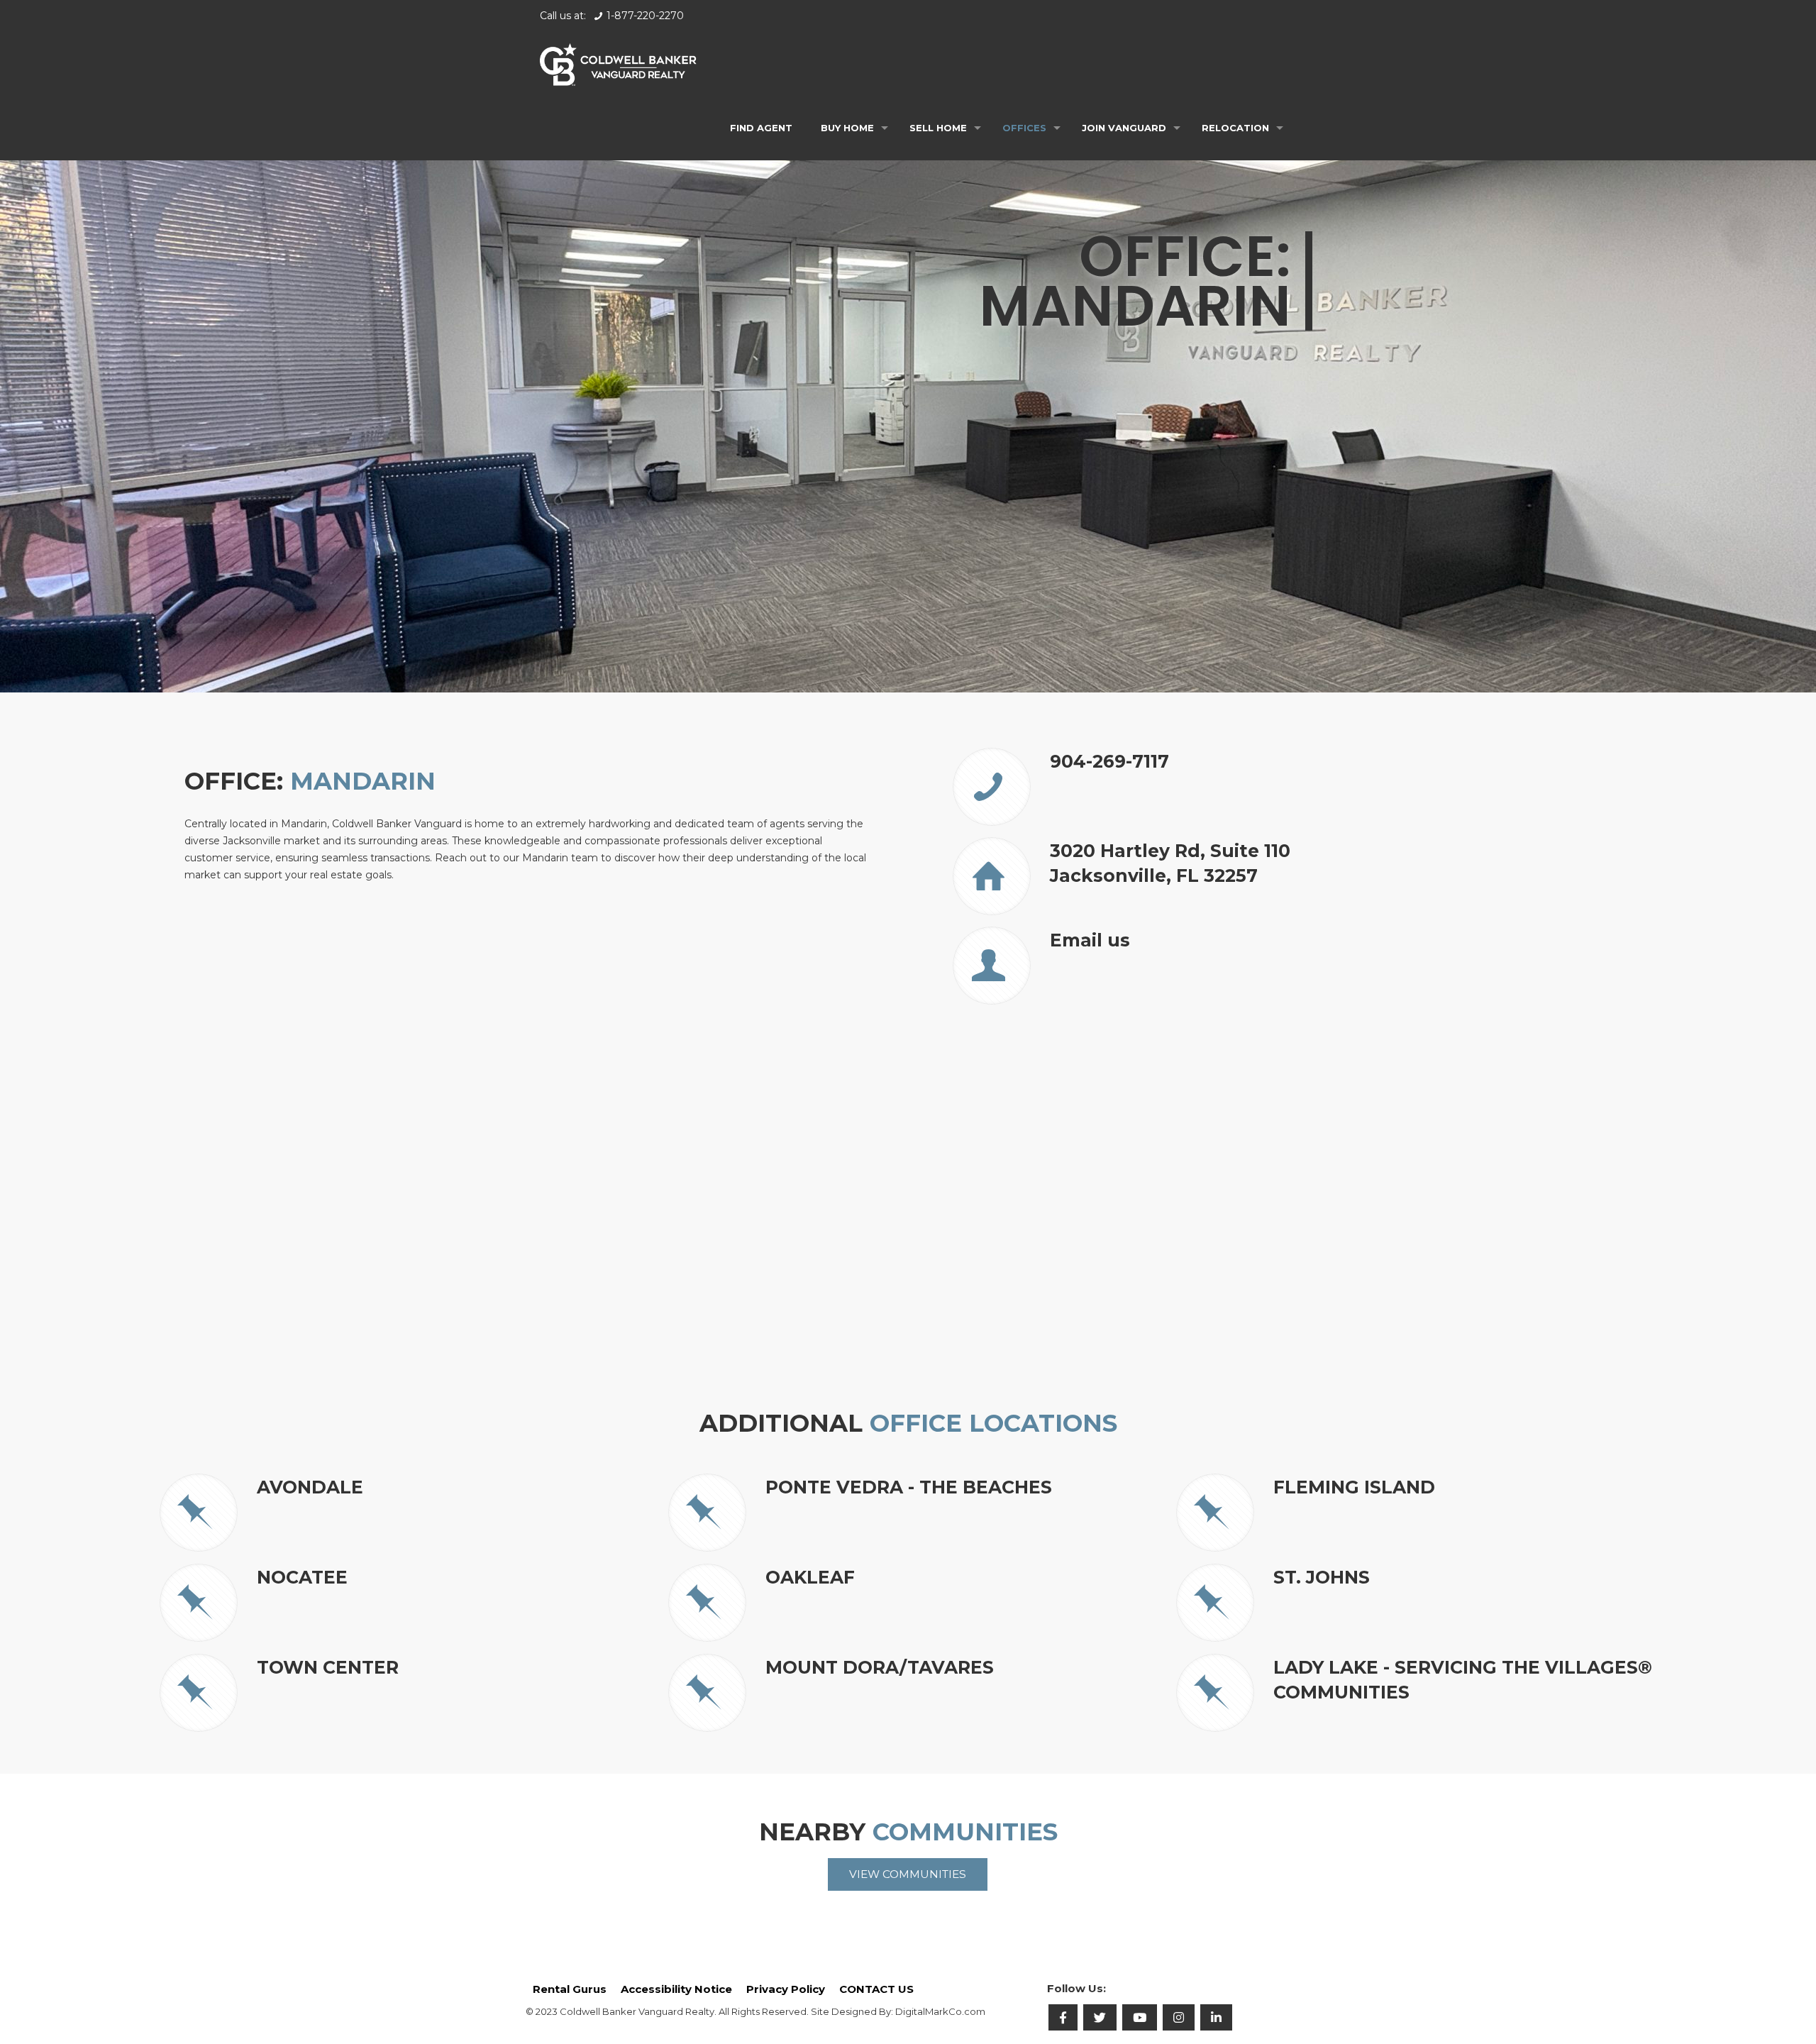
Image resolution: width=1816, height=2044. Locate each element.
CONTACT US (876, 1989)
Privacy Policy (786, 1989)
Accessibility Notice (676, 1989)
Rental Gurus (570, 1989)
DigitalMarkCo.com (940, 2011)
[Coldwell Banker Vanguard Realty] (618, 64)
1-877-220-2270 (645, 16)
